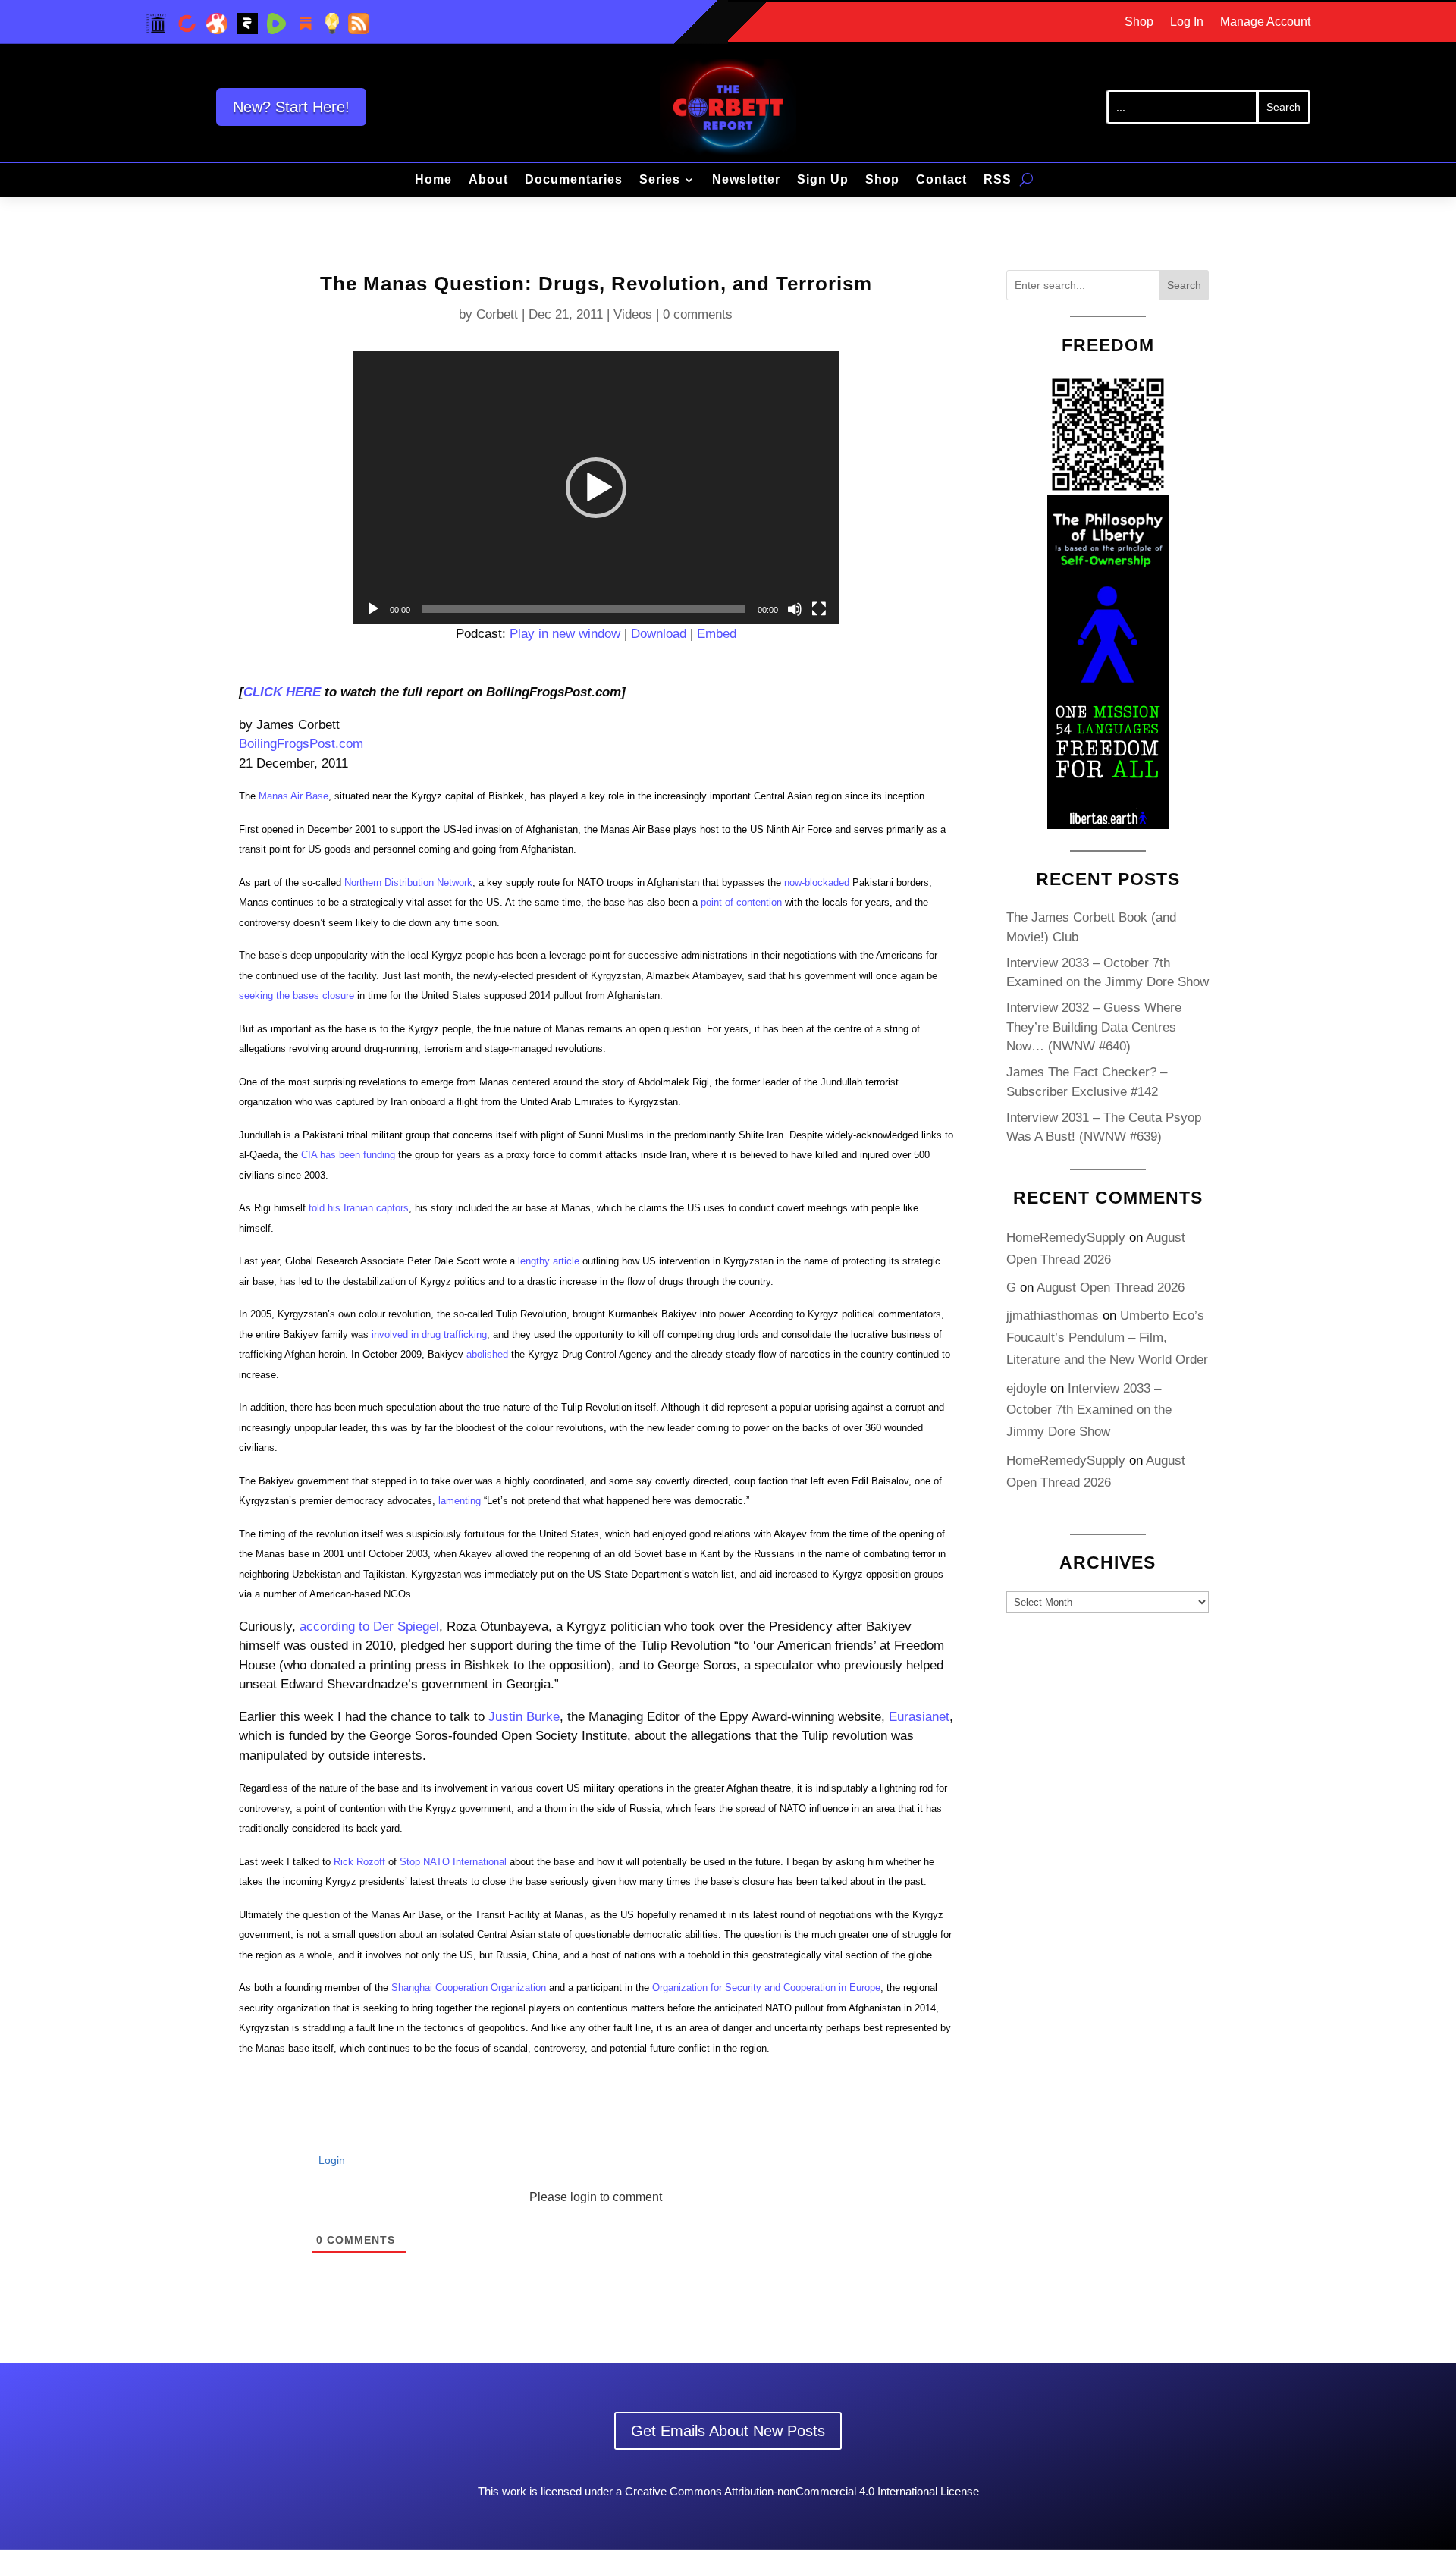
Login (330, 2160)
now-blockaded (817, 882)
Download (659, 634)
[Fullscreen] (819, 609)
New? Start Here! (291, 107)
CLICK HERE (282, 692)
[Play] (373, 609)
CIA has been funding (348, 1155)
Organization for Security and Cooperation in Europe (766, 1988)
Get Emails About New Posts (728, 2431)
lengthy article (549, 1261)
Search (1184, 285)
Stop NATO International (453, 1862)
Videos (633, 314)
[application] (596, 488)
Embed (717, 634)
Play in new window (565, 634)
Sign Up (823, 180)
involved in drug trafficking (429, 1335)
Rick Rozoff (359, 1862)
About (488, 180)
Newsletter (746, 180)
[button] (596, 488)
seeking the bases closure (297, 996)
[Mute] (795, 609)
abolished (487, 1354)
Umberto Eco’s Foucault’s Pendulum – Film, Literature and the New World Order (1107, 1338)
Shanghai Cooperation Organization (469, 1988)
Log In (1187, 22)
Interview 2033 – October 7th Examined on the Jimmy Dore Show (1089, 1410)
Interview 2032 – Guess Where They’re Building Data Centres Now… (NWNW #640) (1094, 1027)
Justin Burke (524, 1717)
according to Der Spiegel (369, 1627)
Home (433, 180)
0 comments (698, 314)
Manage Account (1265, 22)
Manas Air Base (293, 796)
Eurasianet (919, 1717)
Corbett (497, 314)
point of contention (741, 902)
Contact (941, 180)
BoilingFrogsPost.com (301, 744)
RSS (998, 180)
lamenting (460, 1501)
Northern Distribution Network (408, 882)
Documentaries (574, 180)
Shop (1139, 22)
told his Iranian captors (359, 1208)
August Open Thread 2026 (1111, 1288)
